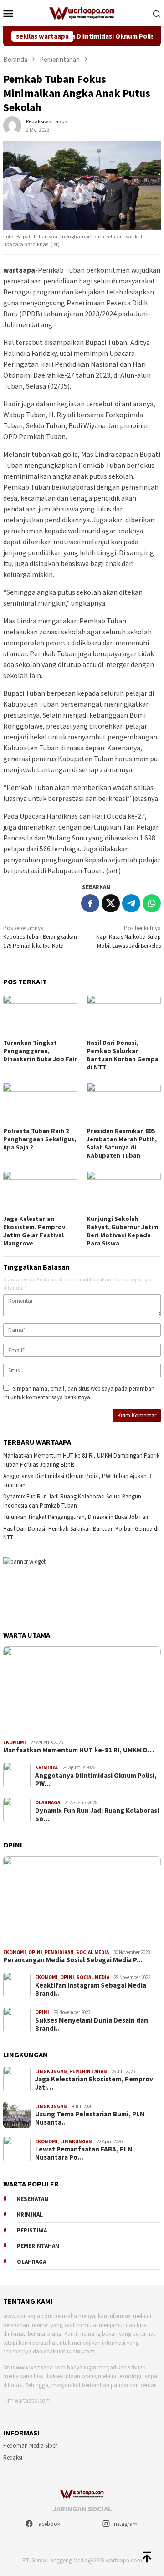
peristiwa (32, 2230)
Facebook (48, 2524)
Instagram (125, 2524)
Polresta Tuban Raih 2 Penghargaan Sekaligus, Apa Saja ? (40, 1139)
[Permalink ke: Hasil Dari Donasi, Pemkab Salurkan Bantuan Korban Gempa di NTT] (124, 1015)
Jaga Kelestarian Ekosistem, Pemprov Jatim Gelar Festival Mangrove (34, 1231)
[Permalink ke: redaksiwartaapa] (12, 125)
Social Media (92, 1952)
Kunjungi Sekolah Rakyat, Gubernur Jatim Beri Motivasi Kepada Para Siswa (123, 1231)
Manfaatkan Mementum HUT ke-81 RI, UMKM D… (79, 1750)
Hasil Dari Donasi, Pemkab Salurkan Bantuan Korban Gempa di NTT (123, 1055)
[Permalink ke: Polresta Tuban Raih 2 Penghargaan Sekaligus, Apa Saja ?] (40, 1103)
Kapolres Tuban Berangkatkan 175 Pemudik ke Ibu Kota (40, 937)
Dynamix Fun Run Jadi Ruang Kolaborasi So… (97, 1815)
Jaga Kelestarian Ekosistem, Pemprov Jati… (94, 2083)
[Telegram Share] (131, 903)
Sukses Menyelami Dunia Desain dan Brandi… (92, 2024)
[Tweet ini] (111, 903)
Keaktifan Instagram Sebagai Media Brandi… (91, 1989)
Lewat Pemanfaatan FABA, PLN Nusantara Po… (84, 2153)
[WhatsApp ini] (152, 903)
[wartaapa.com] (82, 13)
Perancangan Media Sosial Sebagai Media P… (73, 1960)
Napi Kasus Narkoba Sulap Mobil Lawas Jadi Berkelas (128, 937)
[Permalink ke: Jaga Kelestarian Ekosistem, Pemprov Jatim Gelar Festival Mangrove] (40, 1192)
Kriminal (47, 1767)
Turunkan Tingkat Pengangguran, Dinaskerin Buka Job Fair (40, 1051)
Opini (35, 1952)
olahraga (31, 2262)
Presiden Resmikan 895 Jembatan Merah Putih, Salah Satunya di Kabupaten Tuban (122, 1143)
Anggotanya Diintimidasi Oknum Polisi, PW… (96, 1780)
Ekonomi (15, 1742)
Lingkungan (51, 2071)
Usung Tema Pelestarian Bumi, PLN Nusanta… (90, 2118)
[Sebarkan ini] (90, 903)
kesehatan (33, 2199)
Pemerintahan (88, 2071)
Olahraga (48, 1802)
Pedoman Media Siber (30, 2446)
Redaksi (13, 2457)
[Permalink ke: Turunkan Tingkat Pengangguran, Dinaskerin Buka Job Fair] (40, 1015)
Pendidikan (59, 1952)
